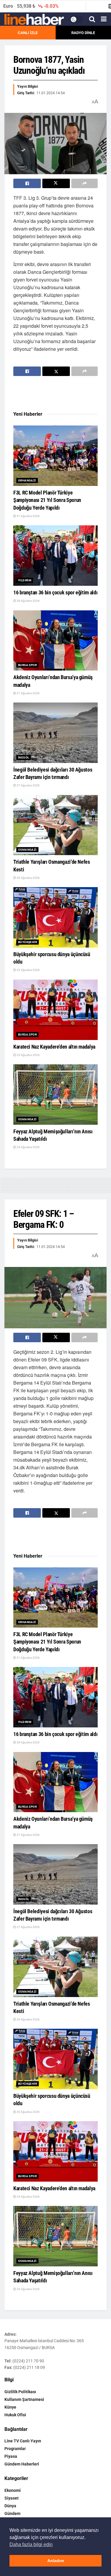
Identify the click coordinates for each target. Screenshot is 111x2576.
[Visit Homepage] (34, 20)
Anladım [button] (56, 2561)
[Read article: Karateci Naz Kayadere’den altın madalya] (55, 1010)
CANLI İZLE (28, 33)
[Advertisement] (61, 394)
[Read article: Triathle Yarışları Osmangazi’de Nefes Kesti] (55, 825)
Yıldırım (25, 580)
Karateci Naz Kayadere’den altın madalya (54, 1047)
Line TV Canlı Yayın (23, 2441)
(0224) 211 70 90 (28, 2361)
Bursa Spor (27, 665)
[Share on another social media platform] (85, 183)
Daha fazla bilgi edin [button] (31, 2544)
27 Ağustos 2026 (28, 693)
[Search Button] (92, 19)
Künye (10, 2407)
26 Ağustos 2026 (28, 878)
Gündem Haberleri (22, 2464)
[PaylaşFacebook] (27, 183)
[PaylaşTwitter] (56, 183)
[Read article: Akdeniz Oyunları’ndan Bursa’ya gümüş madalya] (55, 641)
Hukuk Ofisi (15, 2415)
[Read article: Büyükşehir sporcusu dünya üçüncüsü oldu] (55, 917)
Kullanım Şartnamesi (24, 2399)
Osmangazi (27, 850)
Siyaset (12, 2498)
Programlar (15, 2449)
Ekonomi (13, 2490)
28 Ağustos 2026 (28, 601)
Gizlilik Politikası (20, 2392)
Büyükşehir (28, 942)
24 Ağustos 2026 (28, 1055)
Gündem (12, 2513)
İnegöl (24, 757)
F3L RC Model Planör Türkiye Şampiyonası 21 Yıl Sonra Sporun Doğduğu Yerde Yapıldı (47, 500)
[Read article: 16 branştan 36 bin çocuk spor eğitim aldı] (55, 556)
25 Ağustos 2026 (28, 970)
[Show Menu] (104, 19)
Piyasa (11, 2456)
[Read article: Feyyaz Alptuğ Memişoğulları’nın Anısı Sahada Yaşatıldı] (55, 1095)
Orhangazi (27, 480)
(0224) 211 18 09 (29, 2367)
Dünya (10, 2506)
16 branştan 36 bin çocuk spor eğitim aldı (55, 592)
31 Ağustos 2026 (28, 516)
